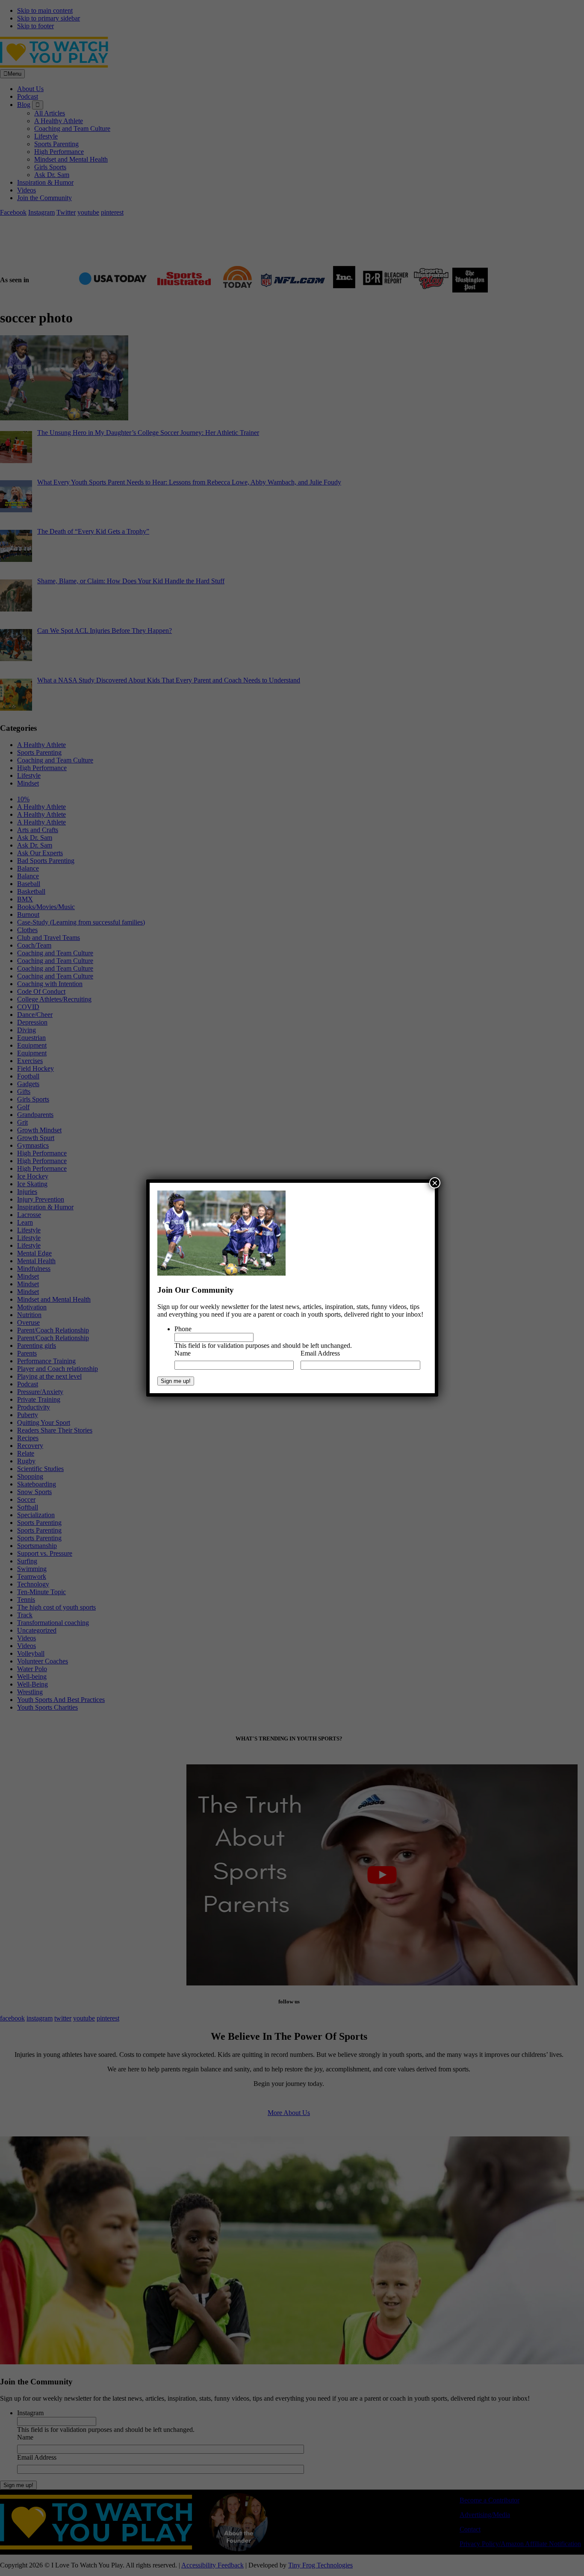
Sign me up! (176, 1381)
